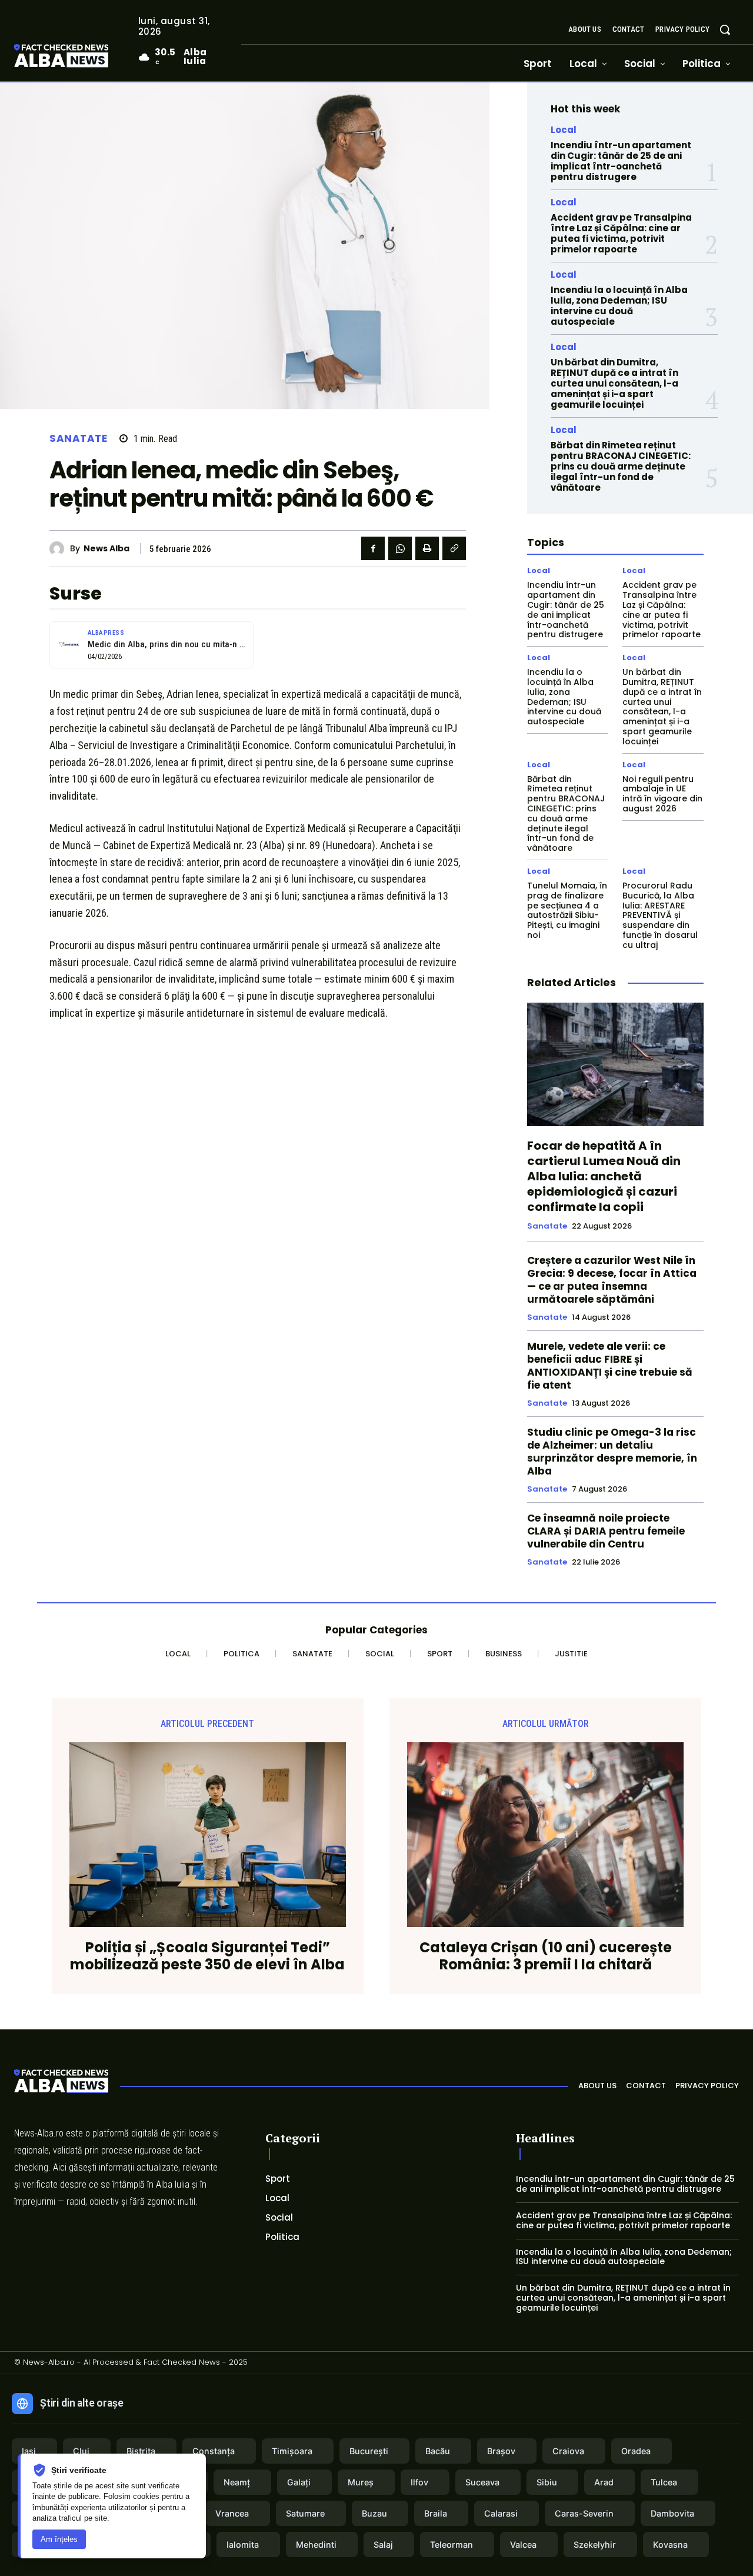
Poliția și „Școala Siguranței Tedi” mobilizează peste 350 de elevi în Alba (207, 1956)
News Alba (106, 549)
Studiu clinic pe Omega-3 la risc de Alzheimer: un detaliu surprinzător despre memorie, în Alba (612, 1452)
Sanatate (78, 439)
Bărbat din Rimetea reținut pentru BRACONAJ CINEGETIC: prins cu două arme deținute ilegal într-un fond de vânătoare (621, 466)
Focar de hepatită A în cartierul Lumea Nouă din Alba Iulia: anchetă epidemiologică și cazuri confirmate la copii (604, 1176)
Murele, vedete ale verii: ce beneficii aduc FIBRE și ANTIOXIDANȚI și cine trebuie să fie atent (610, 1366)
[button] (725, 29)
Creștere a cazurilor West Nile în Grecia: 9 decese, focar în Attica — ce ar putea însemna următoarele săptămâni (612, 1280)
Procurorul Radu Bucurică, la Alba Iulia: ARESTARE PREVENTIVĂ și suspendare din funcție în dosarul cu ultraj (660, 915)
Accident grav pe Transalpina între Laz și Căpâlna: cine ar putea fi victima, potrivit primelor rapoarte (621, 233)
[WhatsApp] (400, 548)
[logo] (79, 57)
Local (564, 130)
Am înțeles (59, 2539)
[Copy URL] (454, 548)
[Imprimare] (427, 548)
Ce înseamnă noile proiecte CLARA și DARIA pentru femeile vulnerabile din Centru (606, 1531)
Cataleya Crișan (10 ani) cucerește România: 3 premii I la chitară (546, 1956)
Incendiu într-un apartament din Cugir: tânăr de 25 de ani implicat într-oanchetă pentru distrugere (621, 161)
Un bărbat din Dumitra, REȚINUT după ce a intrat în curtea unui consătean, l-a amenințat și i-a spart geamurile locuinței (614, 383)
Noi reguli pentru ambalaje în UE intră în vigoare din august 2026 (662, 794)
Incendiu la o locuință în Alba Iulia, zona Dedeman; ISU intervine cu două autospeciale (619, 306)
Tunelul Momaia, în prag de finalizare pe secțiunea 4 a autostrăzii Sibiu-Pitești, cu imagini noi (567, 910)
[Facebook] (373, 548)
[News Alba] (60, 549)
